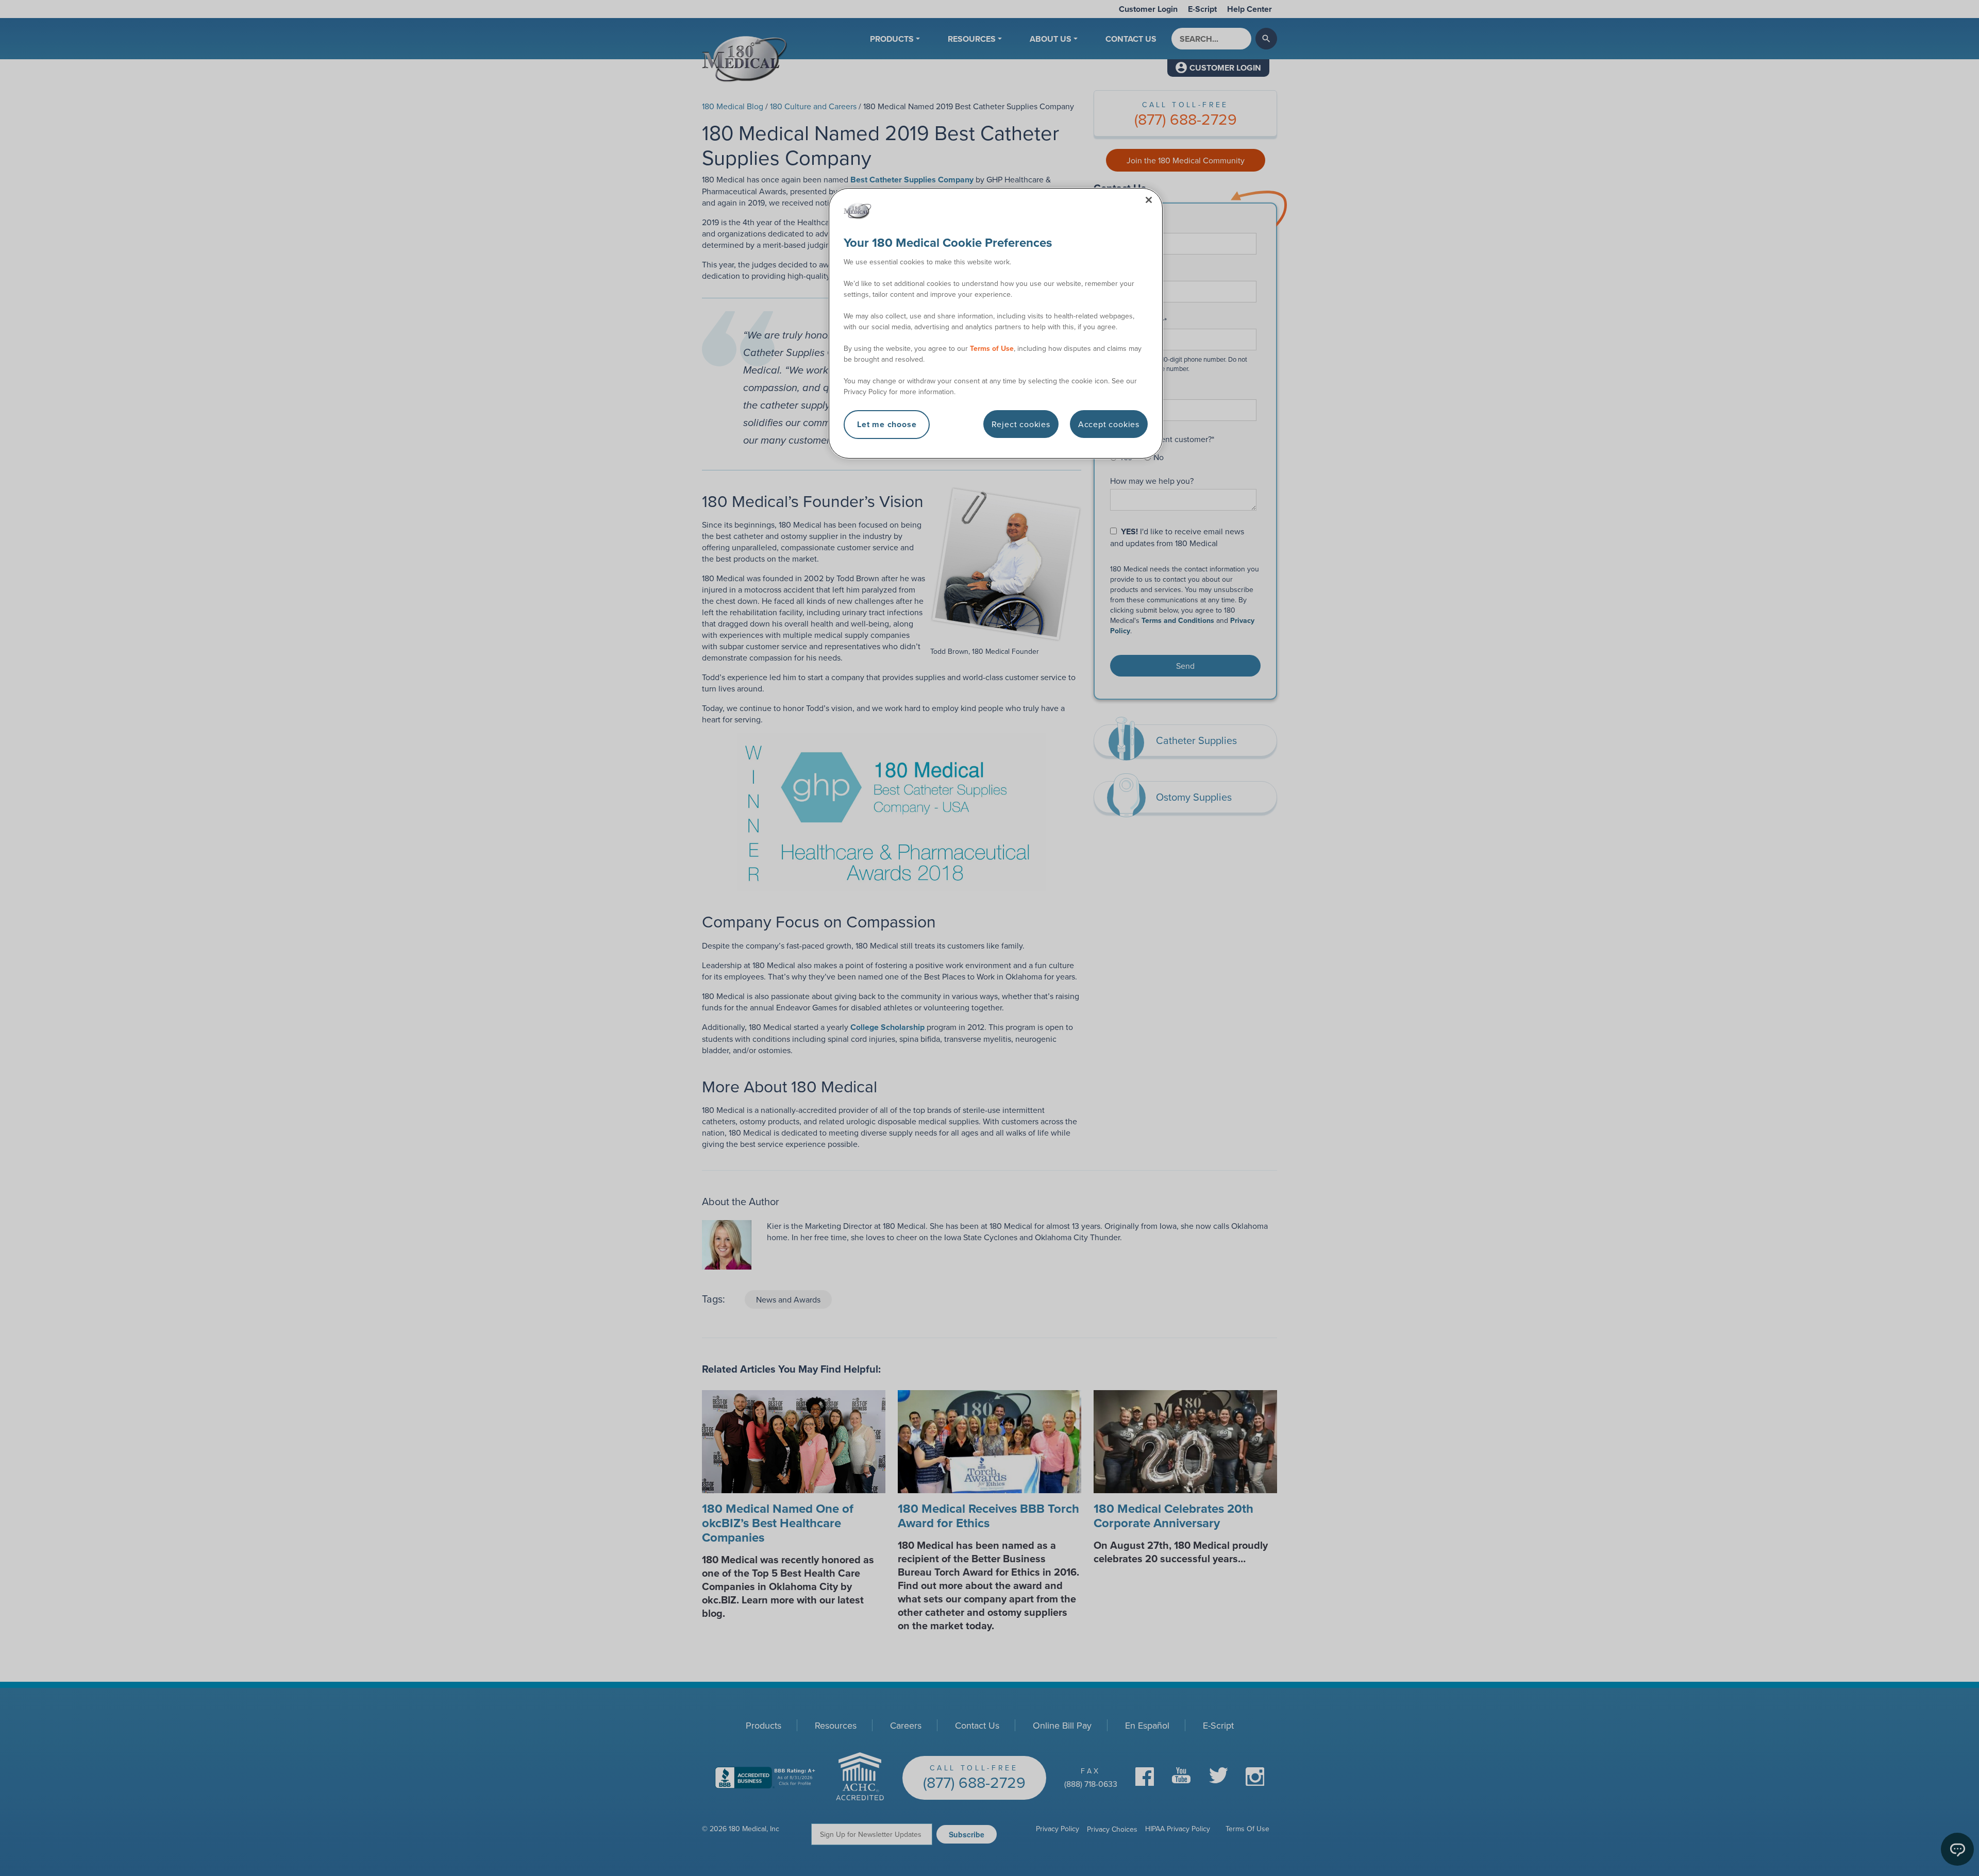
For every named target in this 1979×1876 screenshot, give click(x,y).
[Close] (1149, 200)
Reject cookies (1021, 424)
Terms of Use (992, 348)
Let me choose (887, 424)
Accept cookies (1109, 424)
